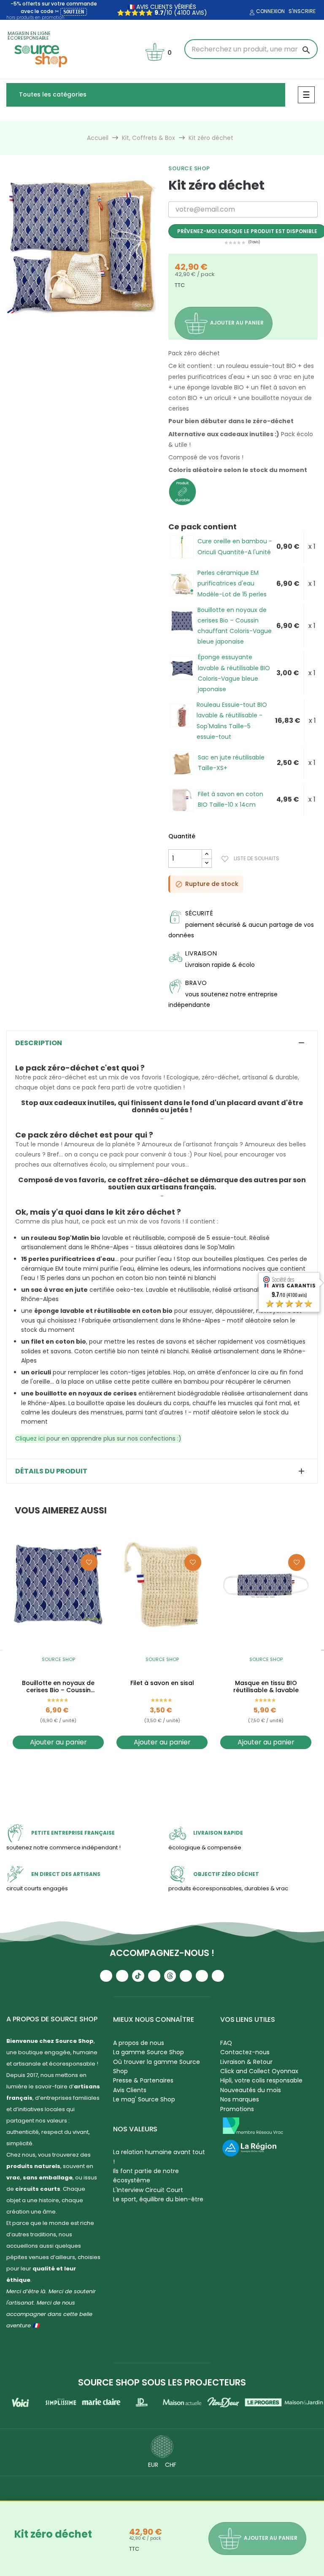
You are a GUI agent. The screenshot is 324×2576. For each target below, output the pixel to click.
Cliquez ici (30, 1438)
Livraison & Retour (246, 2062)
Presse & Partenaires (143, 2080)
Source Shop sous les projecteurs (162, 2382)
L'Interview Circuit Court (148, 2190)
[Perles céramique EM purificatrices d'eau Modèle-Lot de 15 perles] (182, 584)
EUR (153, 2465)
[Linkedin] (186, 1976)
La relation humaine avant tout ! (159, 2157)
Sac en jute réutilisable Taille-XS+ (231, 763)
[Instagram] (122, 1976)
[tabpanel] (81, 247)
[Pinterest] (218, 1976)
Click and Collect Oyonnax (259, 2071)
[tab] (162, 1043)
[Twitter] (202, 1976)
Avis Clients (130, 2090)
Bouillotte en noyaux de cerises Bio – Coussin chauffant (58, 1687)
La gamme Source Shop (148, 2052)
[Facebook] (154, 1976)
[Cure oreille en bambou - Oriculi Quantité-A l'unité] (182, 547)
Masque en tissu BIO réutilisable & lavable (266, 1687)
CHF (171, 2465)
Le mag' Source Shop (144, 2099)
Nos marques (240, 2099)
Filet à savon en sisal (162, 1683)
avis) (199, 13)
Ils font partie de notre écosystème (146, 2176)
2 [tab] (85, 328)
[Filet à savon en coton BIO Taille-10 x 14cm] (182, 800)
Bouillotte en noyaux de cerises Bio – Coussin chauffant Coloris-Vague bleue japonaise (235, 626)
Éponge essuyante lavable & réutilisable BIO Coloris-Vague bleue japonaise (234, 673)
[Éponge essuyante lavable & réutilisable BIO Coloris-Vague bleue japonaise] (182, 668)
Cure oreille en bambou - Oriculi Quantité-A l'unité (235, 546)
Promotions (237, 2109)
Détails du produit (51, 1471)
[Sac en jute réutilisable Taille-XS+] (182, 763)
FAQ (226, 2043)
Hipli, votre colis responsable (261, 2080)
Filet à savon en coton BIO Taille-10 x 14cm (231, 799)
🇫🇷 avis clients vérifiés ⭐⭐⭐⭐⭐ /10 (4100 (157, 10)
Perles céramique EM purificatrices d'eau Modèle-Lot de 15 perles (232, 583)
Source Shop (189, 168)
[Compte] (251, 13)
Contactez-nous (245, 2052)
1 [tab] (77, 328)
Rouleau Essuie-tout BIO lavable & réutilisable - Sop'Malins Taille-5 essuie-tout (232, 721)
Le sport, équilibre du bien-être (158, 2199)
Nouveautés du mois (251, 2090)
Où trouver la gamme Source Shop (157, 2066)
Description (39, 1043)
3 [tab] (170, 1768)
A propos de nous (139, 2043)
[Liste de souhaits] (89, 1562)
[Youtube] (106, 1976)
